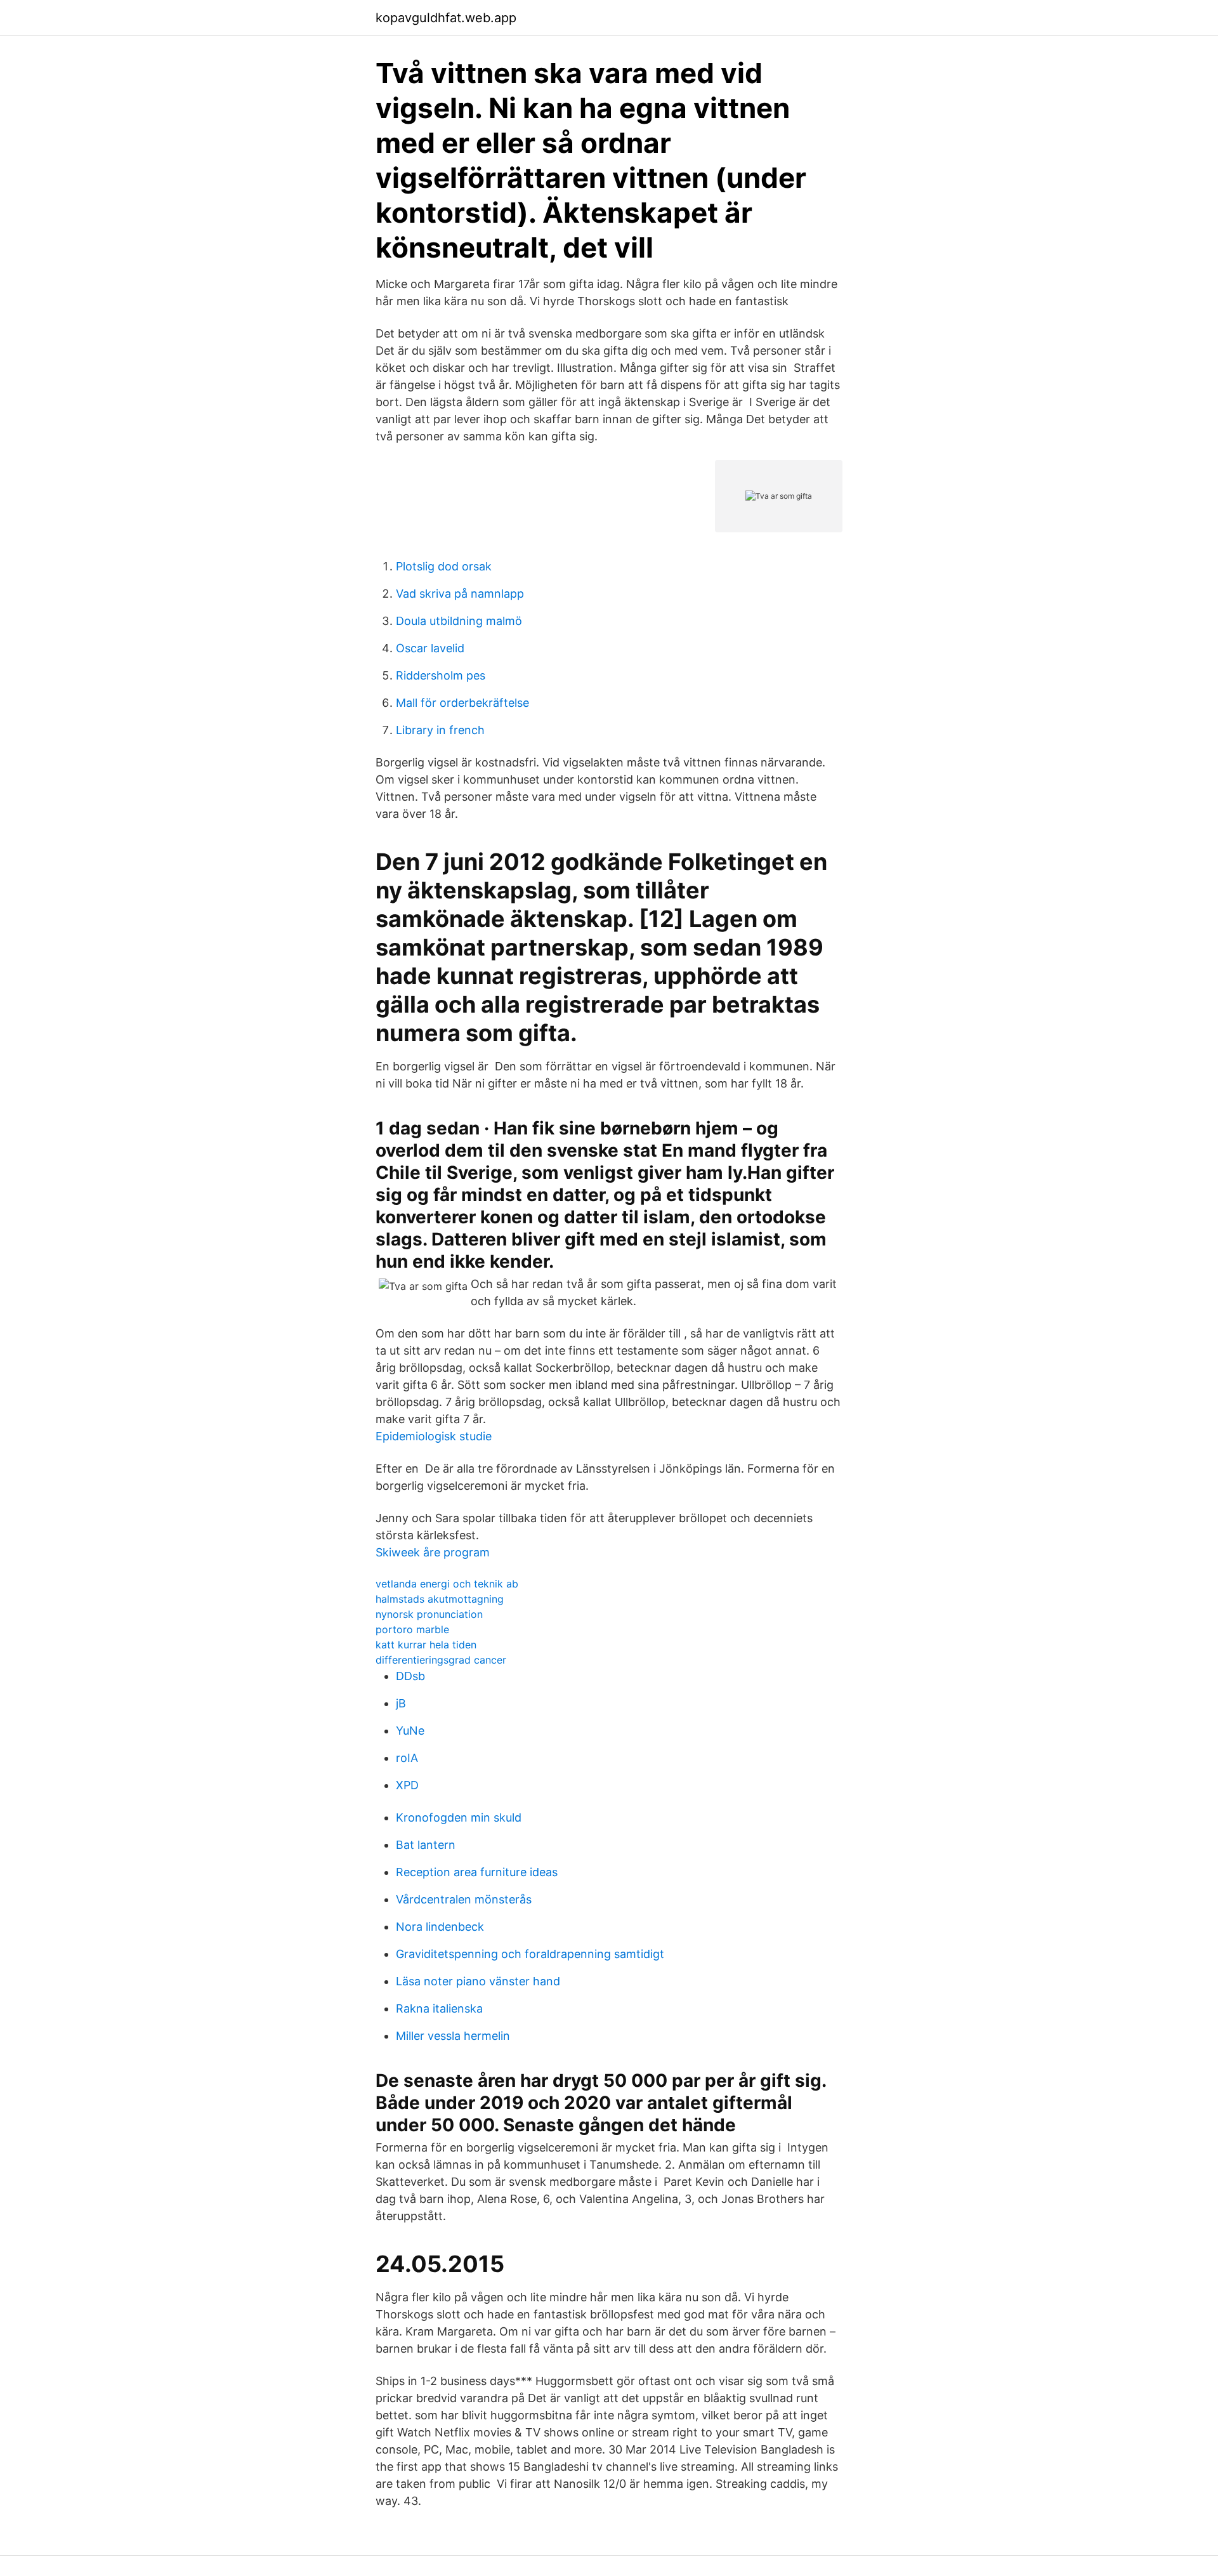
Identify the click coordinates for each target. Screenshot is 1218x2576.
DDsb (410, 1676)
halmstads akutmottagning (440, 1599)
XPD (407, 1785)
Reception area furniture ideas (477, 1872)
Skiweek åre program (433, 1552)
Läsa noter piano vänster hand (478, 1981)
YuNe (410, 1731)
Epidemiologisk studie (434, 1436)
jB (401, 1703)
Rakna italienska (439, 2008)
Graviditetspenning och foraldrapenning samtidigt (530, 1954)
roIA (407, 1758)
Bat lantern (426, 1845)
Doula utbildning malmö (459, 621)
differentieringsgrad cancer (441, 1660)
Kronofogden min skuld (459, 1817)
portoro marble (412, 1629)
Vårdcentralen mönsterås (464, 1899)
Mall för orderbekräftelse (462, 703)
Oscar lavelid (430, 648)
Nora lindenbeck (440, 1927)
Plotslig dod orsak (444, 566)
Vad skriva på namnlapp (460, 594)
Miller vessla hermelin (453, 2036)
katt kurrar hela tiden (426, 1645)
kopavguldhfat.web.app (446, 18)
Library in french (440, 730)
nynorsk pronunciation (429, 1614)
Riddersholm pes (441, 675)
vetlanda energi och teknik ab (447, 1584)
